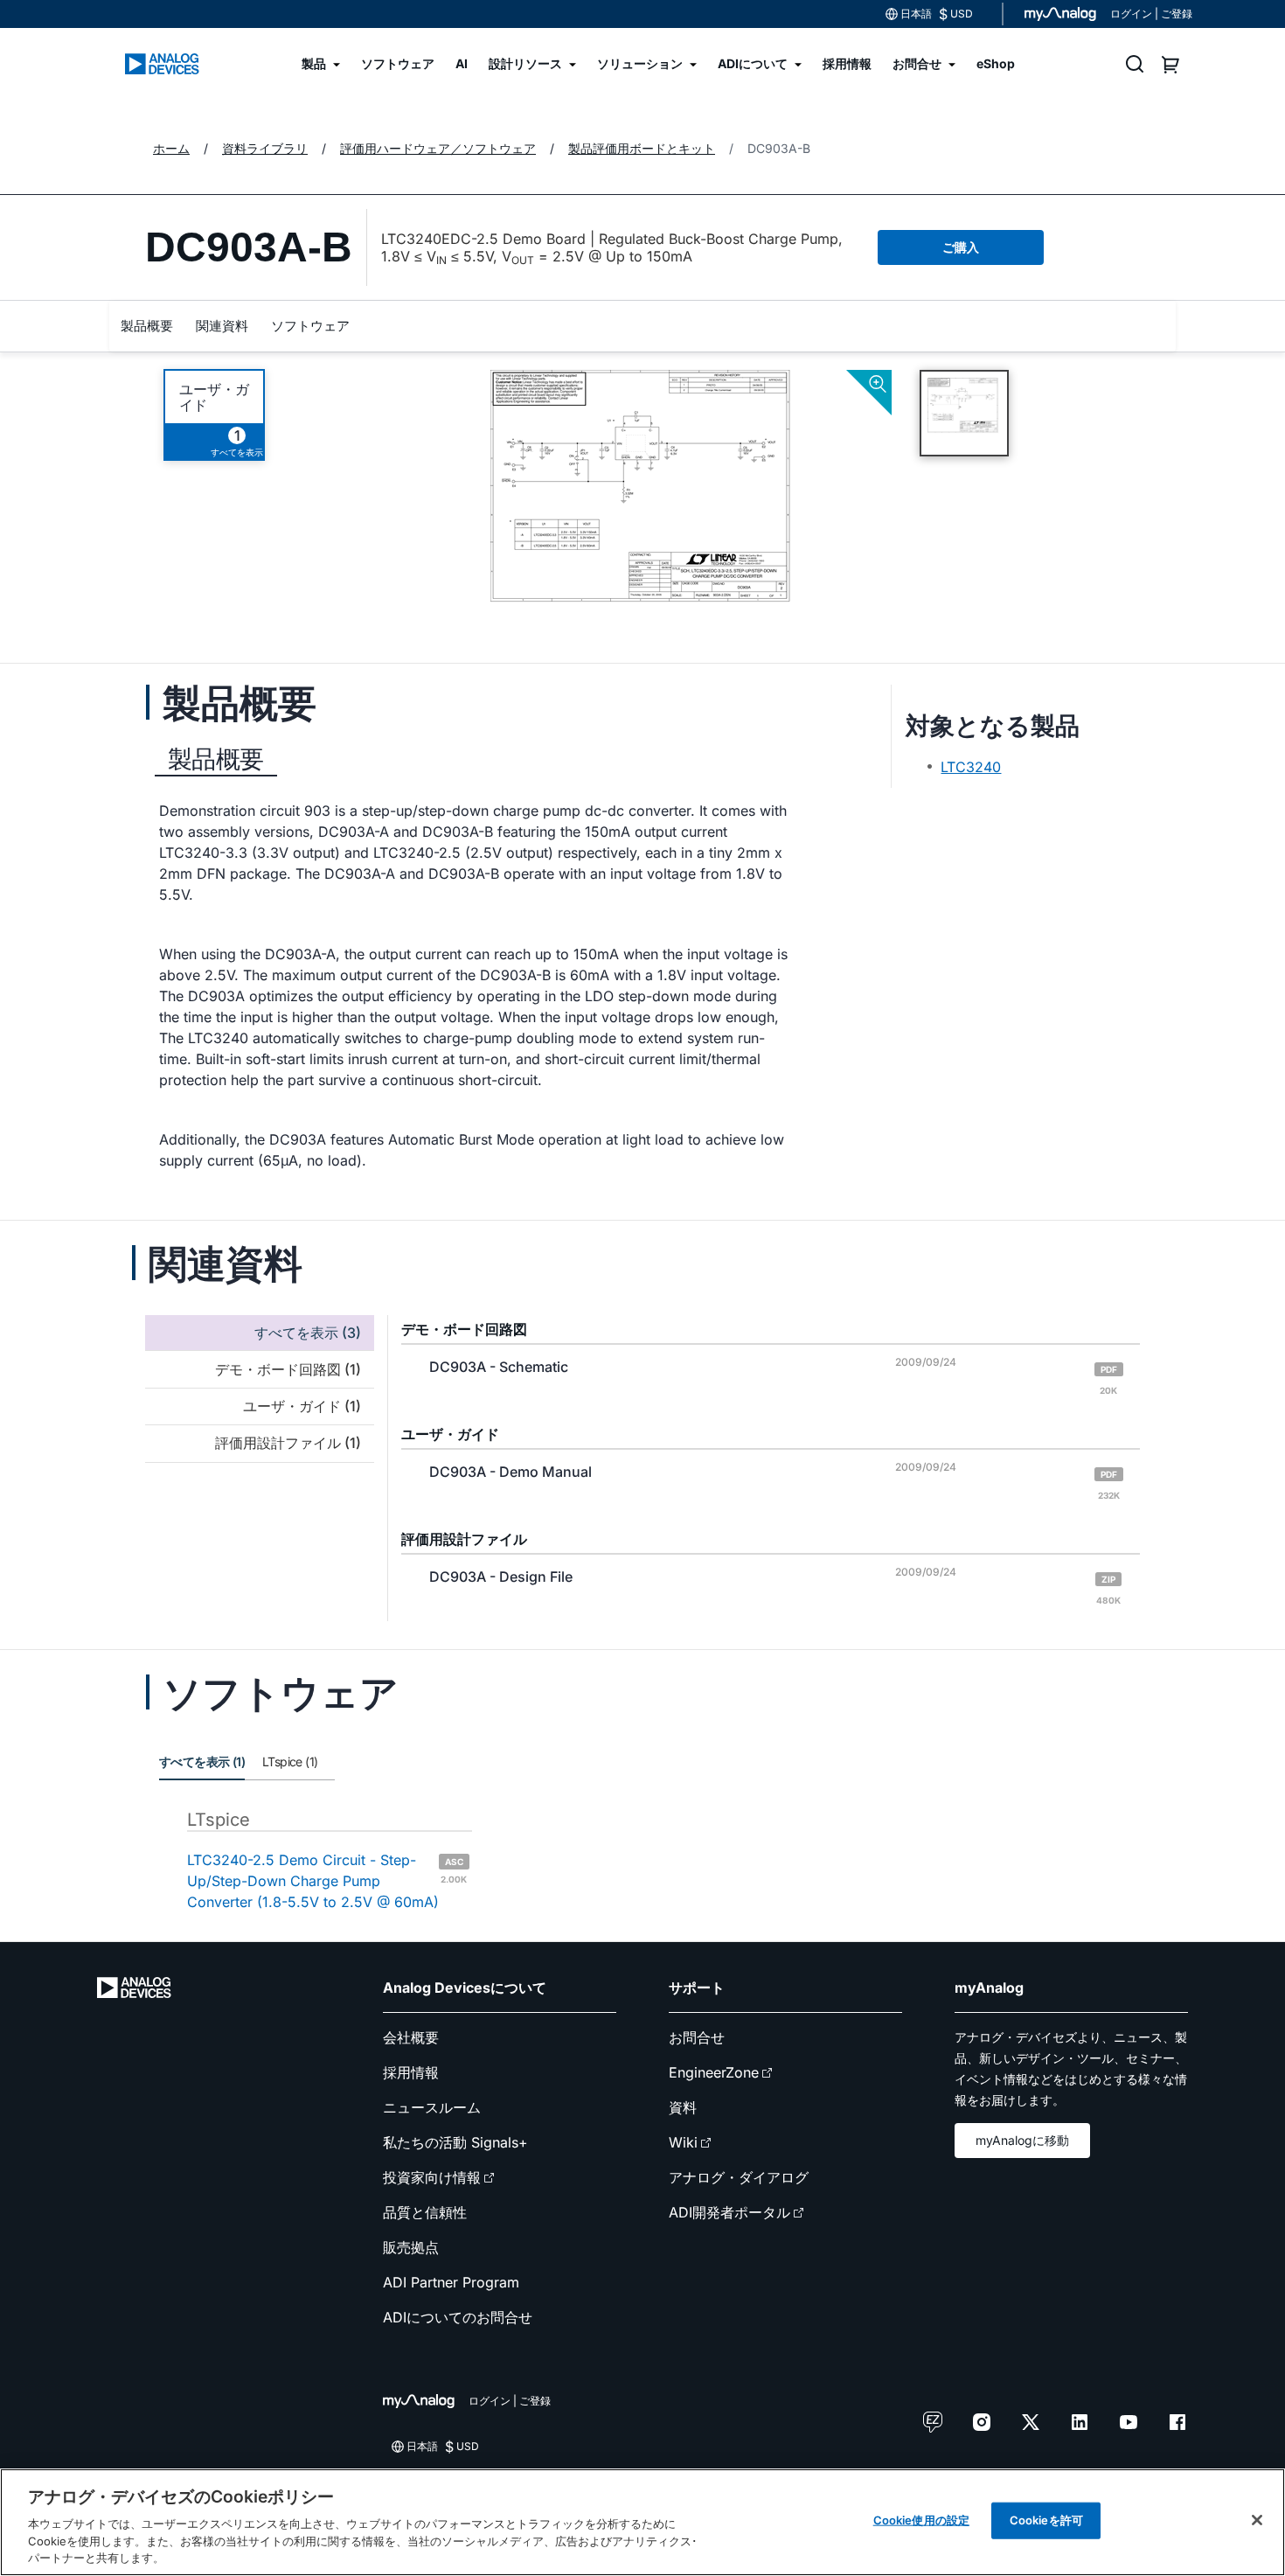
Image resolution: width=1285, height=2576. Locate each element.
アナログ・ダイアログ (739, 2177)
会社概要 (411, 2037)
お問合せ (697, 2037)
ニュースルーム (432, 2107)
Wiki (683, 2142)
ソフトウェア (310, 326)
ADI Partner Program (451, 2282)
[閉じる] (1257, 2520)
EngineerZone (714, 2072)
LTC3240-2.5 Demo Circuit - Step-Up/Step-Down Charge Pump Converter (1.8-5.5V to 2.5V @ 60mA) (327, 1881)
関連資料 (222, 326)
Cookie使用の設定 (921, 2520)
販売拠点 (411, 2247)
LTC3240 (971, 767)
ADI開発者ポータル (729, 2212)
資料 (683, 2107)
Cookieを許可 (1046, 2520)
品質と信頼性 (425, 2212)
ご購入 (961, 247)
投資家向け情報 (432, 2177)
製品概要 (147, 326)
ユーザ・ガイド (214, 397)
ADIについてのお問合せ (458, 2317)
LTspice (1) (290, 1761)
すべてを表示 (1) (202, 1761)
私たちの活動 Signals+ (455, 2142)
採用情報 (411, 2072)
